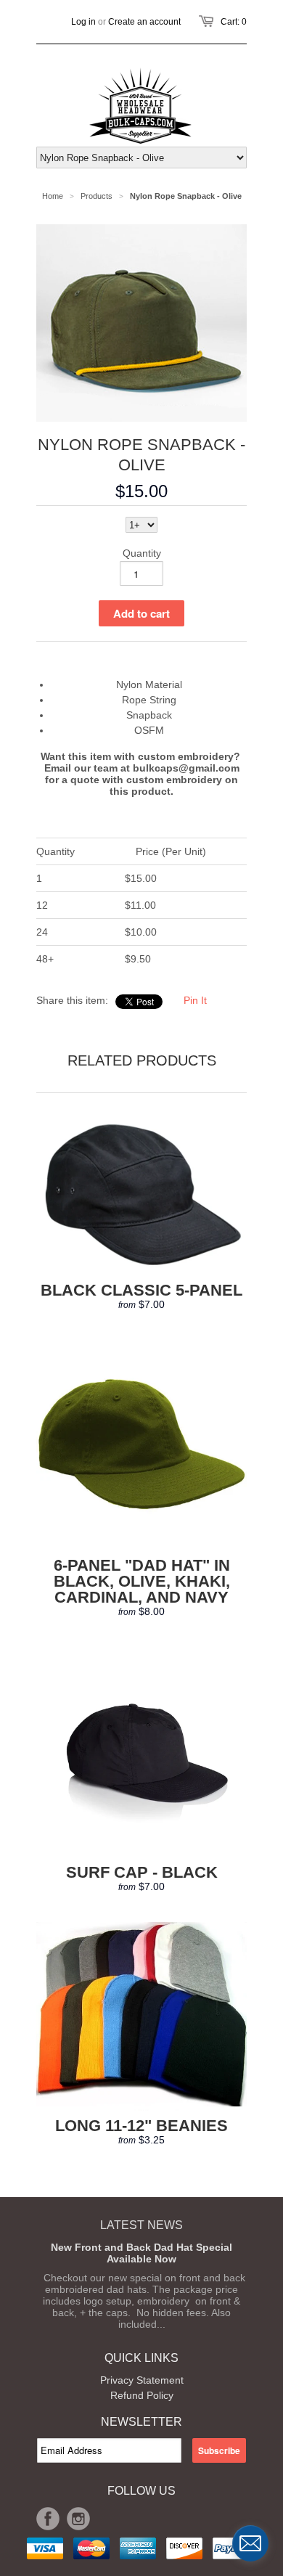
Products (97, 196)
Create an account (144, 22)
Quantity (142, 553)
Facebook (48, 2519)
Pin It (195, 1000)
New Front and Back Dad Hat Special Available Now (141, 2253)
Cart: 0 (234, 22)
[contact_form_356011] (250, 2543)
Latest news (141, 2225)
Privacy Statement (142, 2380)
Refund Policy (142, 2395)
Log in (83, 22)
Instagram (78, 2519)
